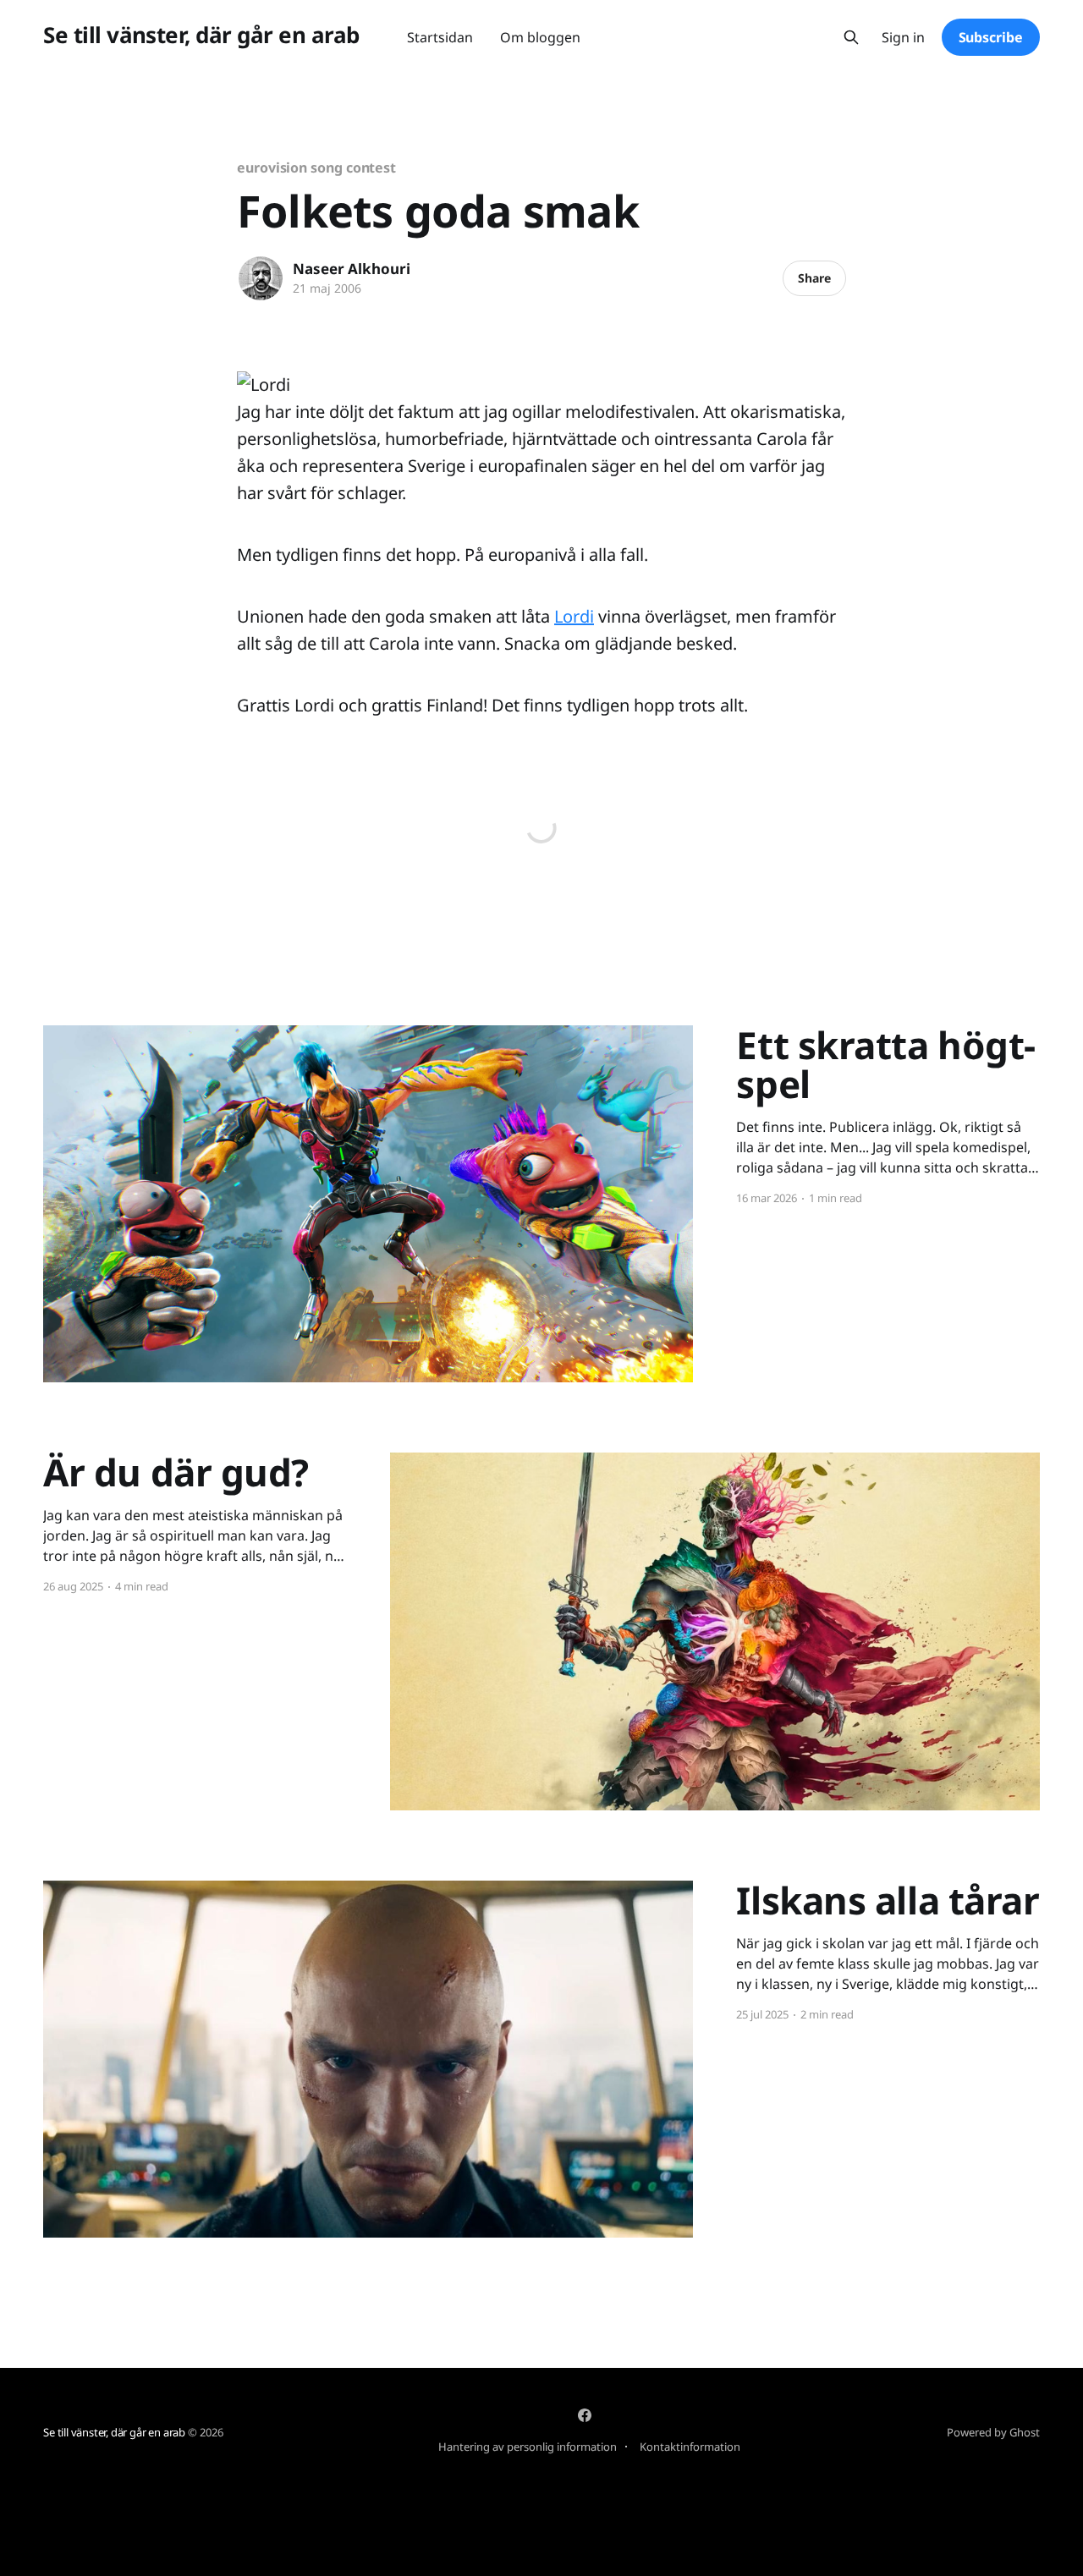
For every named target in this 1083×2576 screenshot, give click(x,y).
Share (814, 278)
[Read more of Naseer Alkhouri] (261, 278)
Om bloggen (540, 37)
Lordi (574, 616)
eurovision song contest (316, 168)
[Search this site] (851, 37)
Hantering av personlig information (528, 2447)
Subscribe (991, 37)
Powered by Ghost (993, 2432)
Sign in (903, 38)
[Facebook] (585, 2415)
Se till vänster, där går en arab (201, 35)
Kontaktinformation (690, 2447)
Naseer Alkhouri (352, 269)
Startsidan (440, 37)
